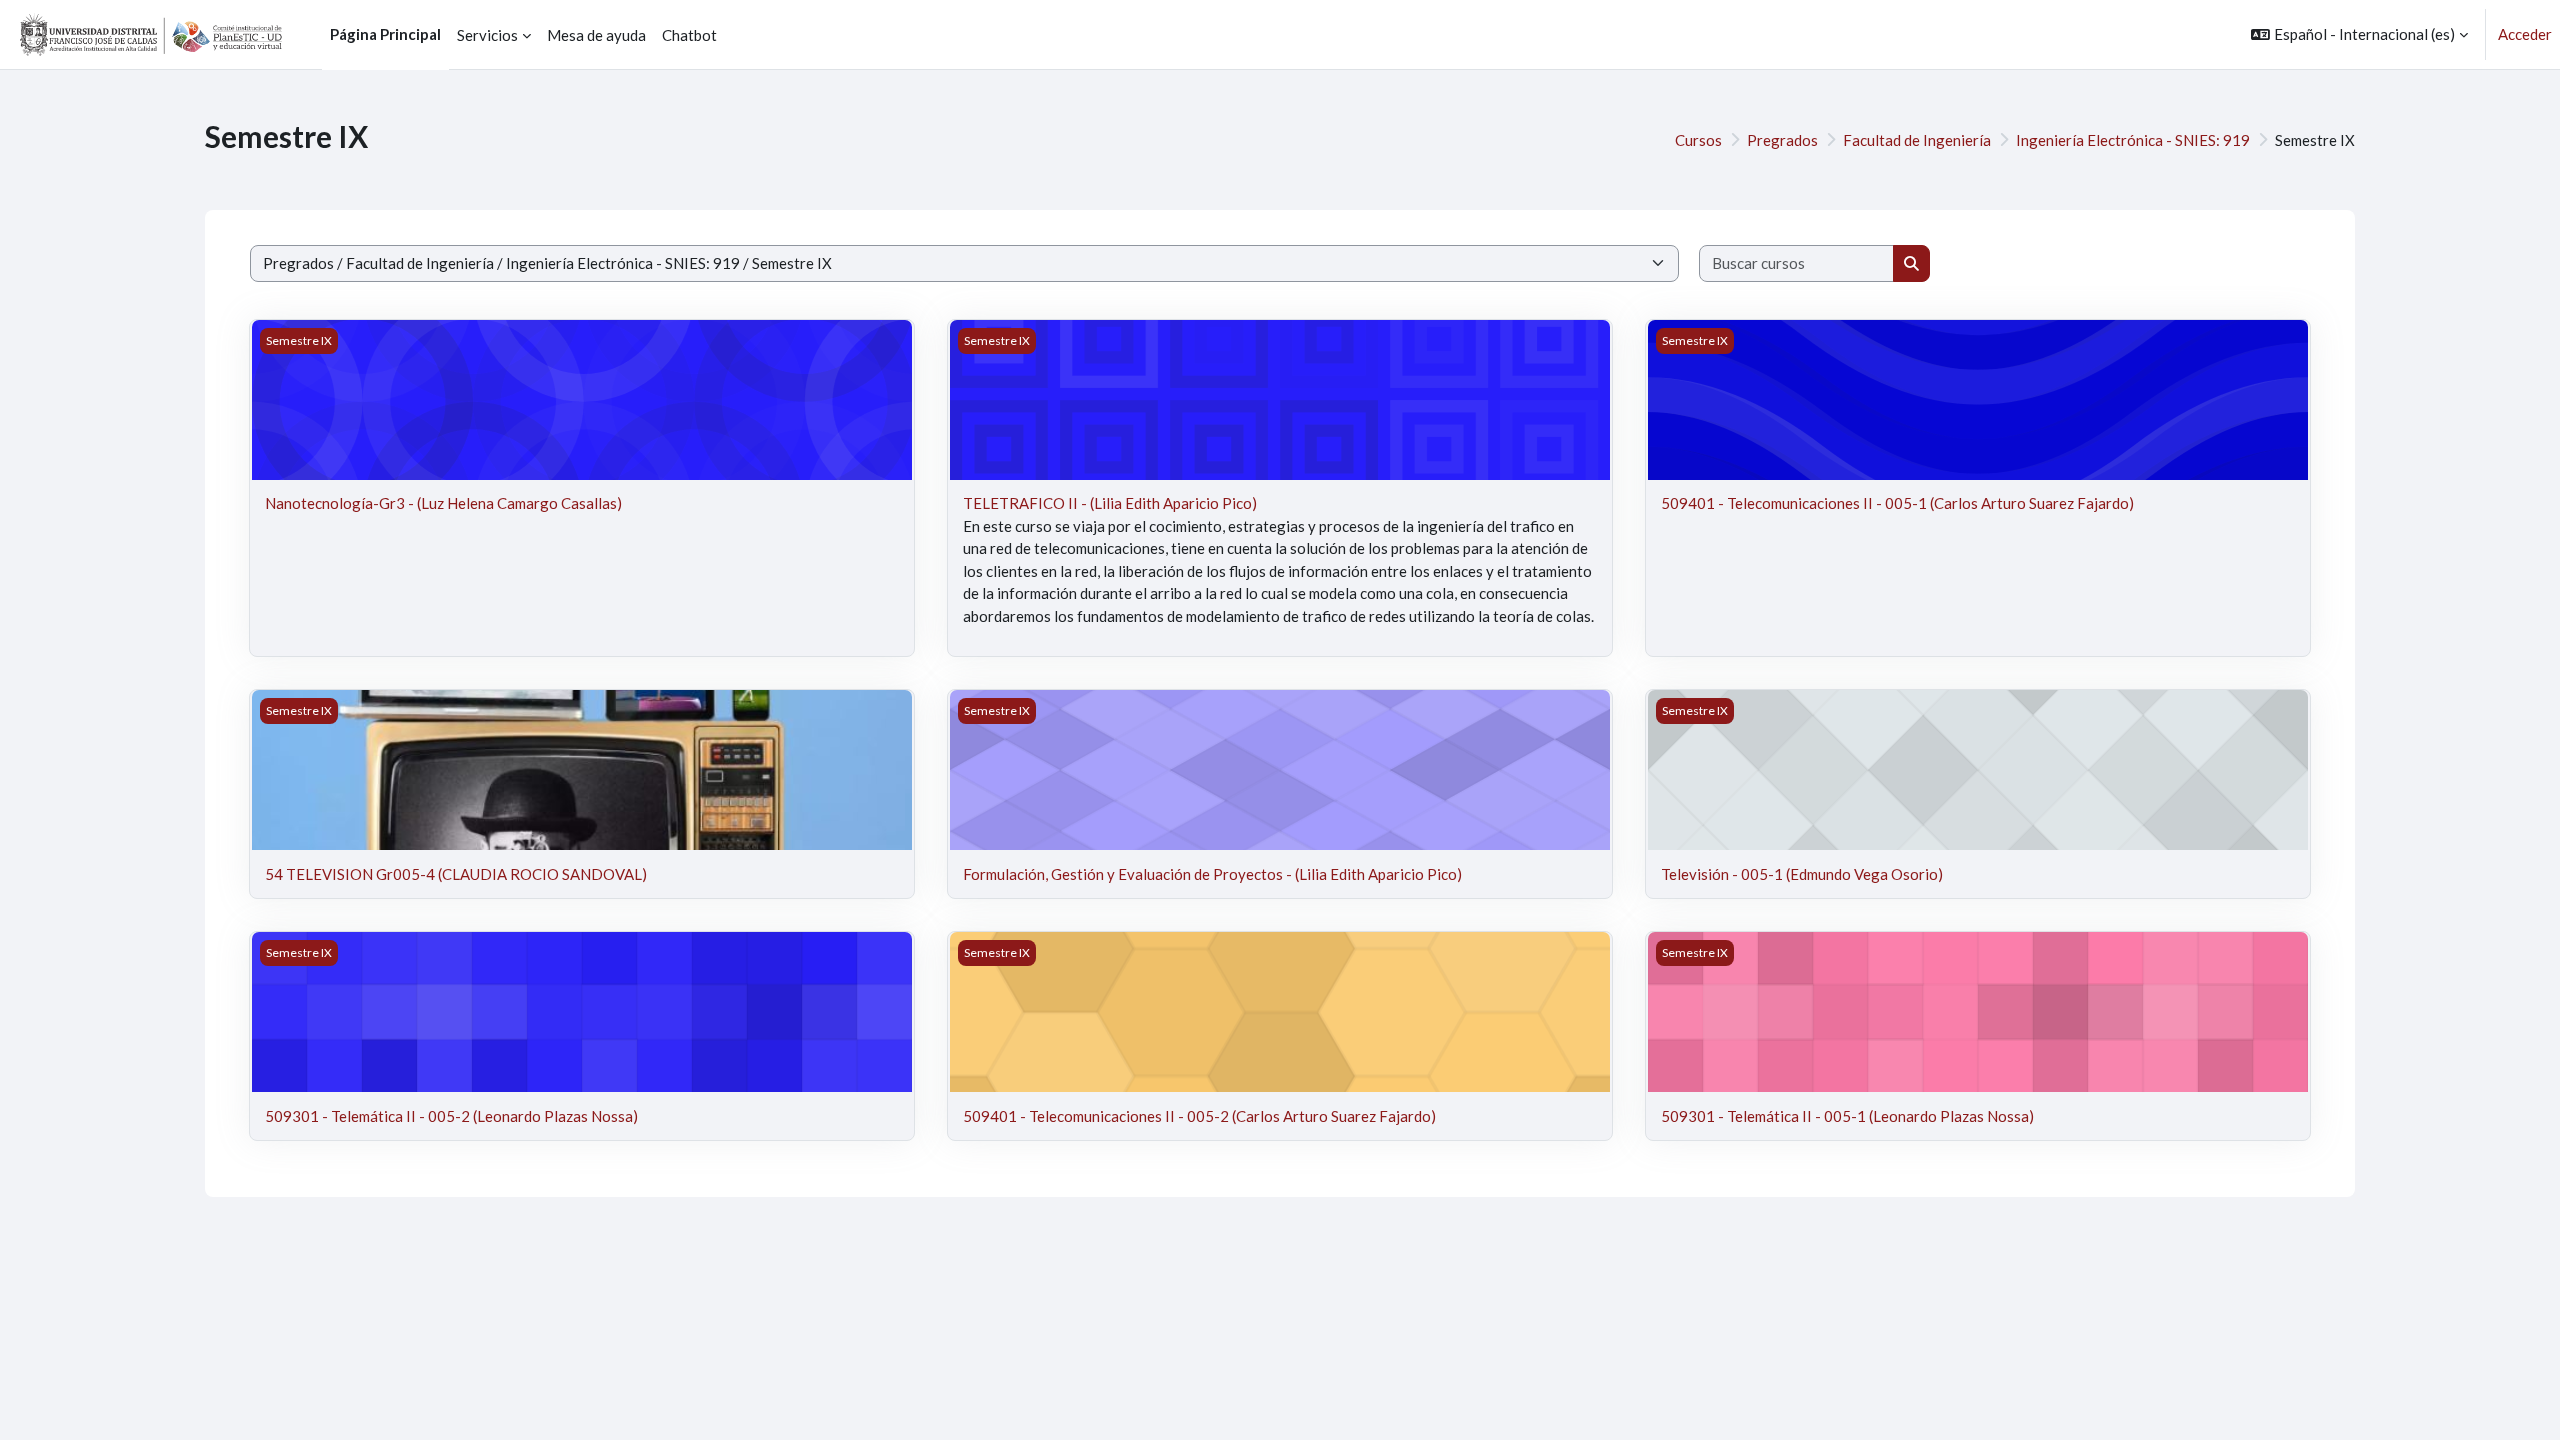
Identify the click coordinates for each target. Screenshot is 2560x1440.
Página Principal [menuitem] (385, 34)
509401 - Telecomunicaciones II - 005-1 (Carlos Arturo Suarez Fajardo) (1897, 503)
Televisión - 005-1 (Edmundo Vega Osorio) (1802, 874)
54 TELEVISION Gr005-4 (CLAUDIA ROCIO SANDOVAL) (456, 874)
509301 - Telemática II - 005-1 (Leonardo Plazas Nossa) (1847, 1116)
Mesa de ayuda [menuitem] (596, 35)
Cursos (1698, 140)
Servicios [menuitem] (487, 35)
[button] (2359, 34)
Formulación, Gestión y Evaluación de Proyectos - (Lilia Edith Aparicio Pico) (1212, 874)
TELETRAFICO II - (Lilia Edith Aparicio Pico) (1110, 503)
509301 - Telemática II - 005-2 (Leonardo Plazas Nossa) (451, 1116)
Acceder (2525, 34)
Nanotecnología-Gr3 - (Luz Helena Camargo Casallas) (443, 503)
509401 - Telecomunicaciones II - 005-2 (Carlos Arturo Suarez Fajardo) (1199, 1116)
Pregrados (1782, 140)
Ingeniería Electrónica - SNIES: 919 (2133, 140)
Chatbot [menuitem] (689, 35)
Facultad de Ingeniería (1917, 140)
